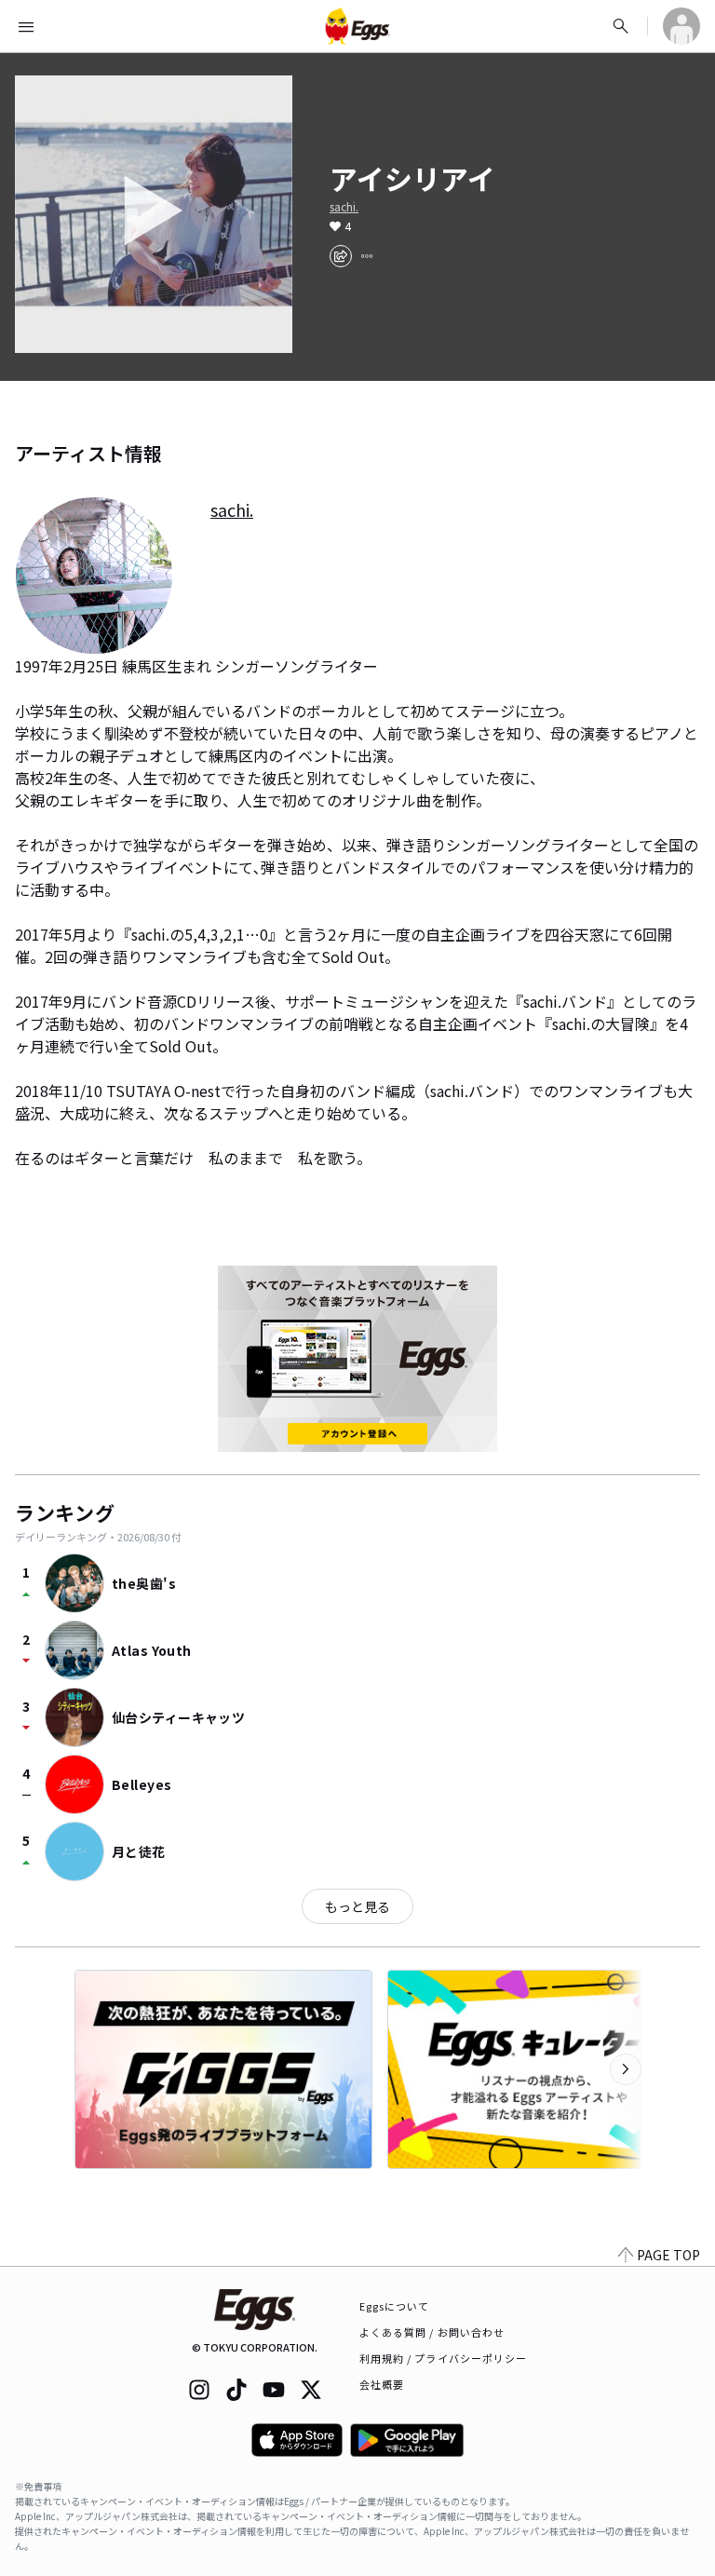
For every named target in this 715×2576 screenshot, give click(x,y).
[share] (341, 256)
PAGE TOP (668, 2255)
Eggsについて (395, 2306)
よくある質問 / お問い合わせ (432, 2332)
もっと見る (357, 1906)
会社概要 (382, 2384)
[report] (367, 256)
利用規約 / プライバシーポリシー (444, 2358)
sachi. (344, 207)
